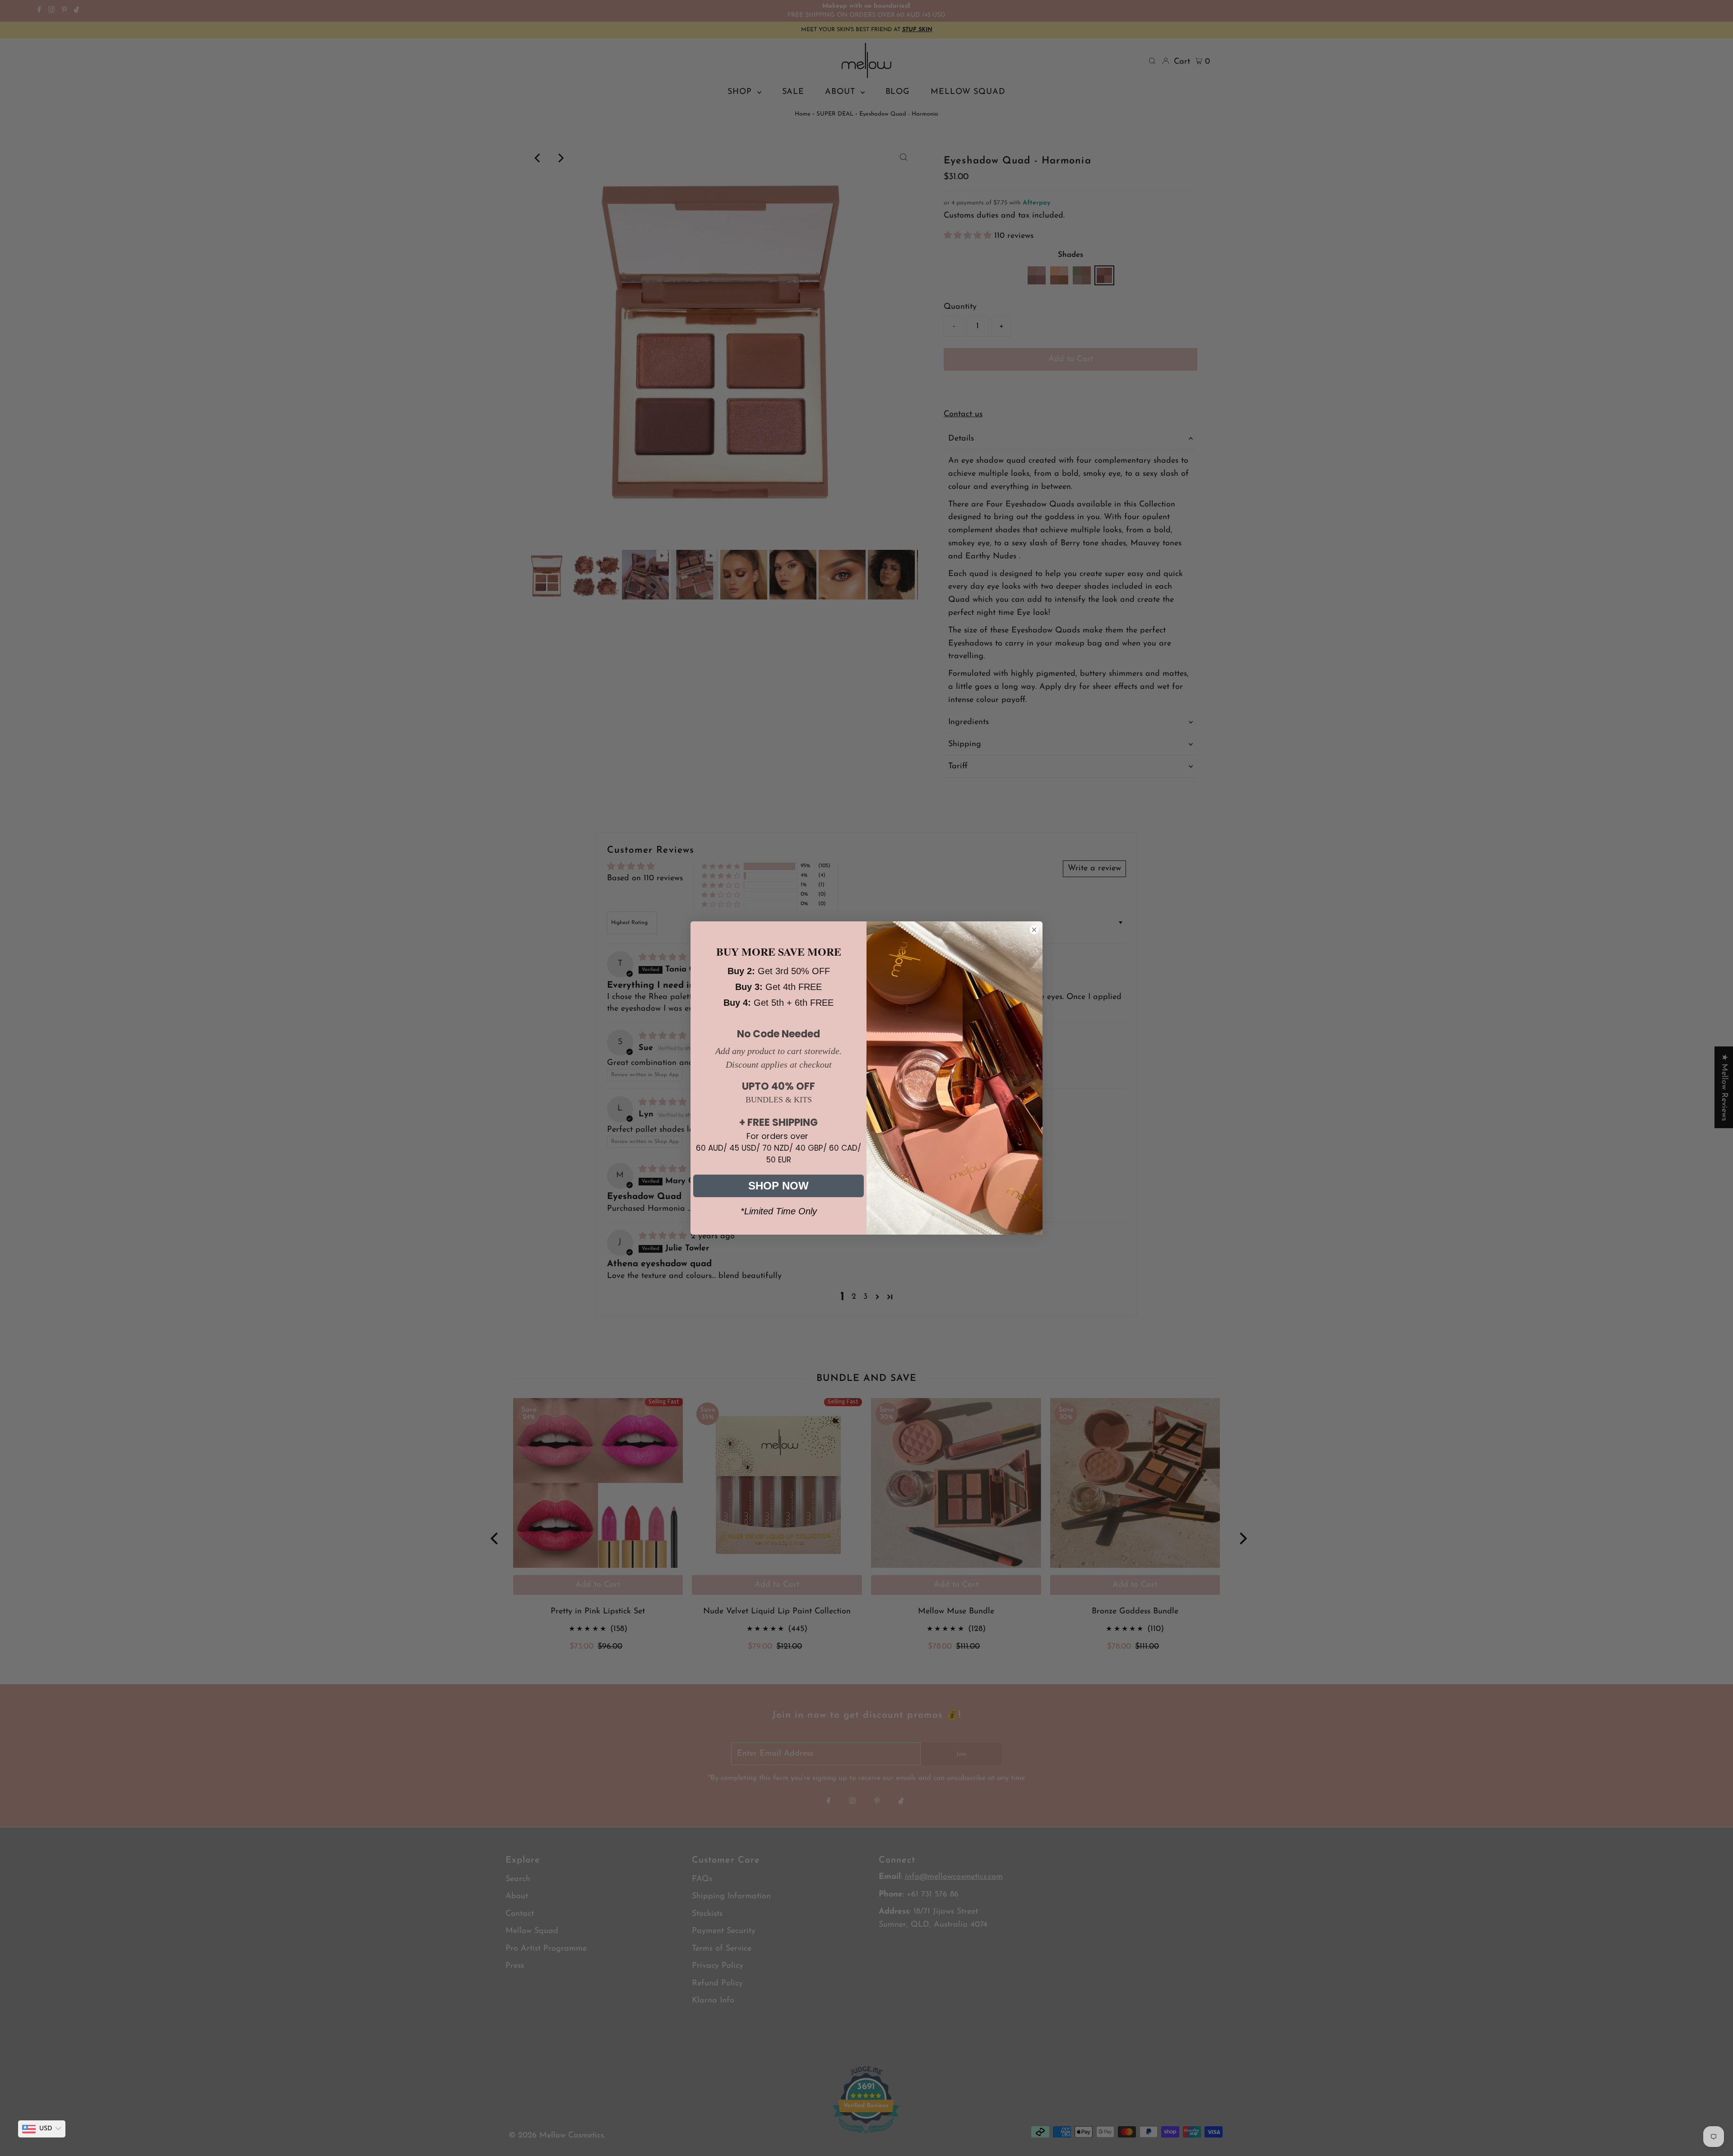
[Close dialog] (1034, 930)
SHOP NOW (778, 1186)
